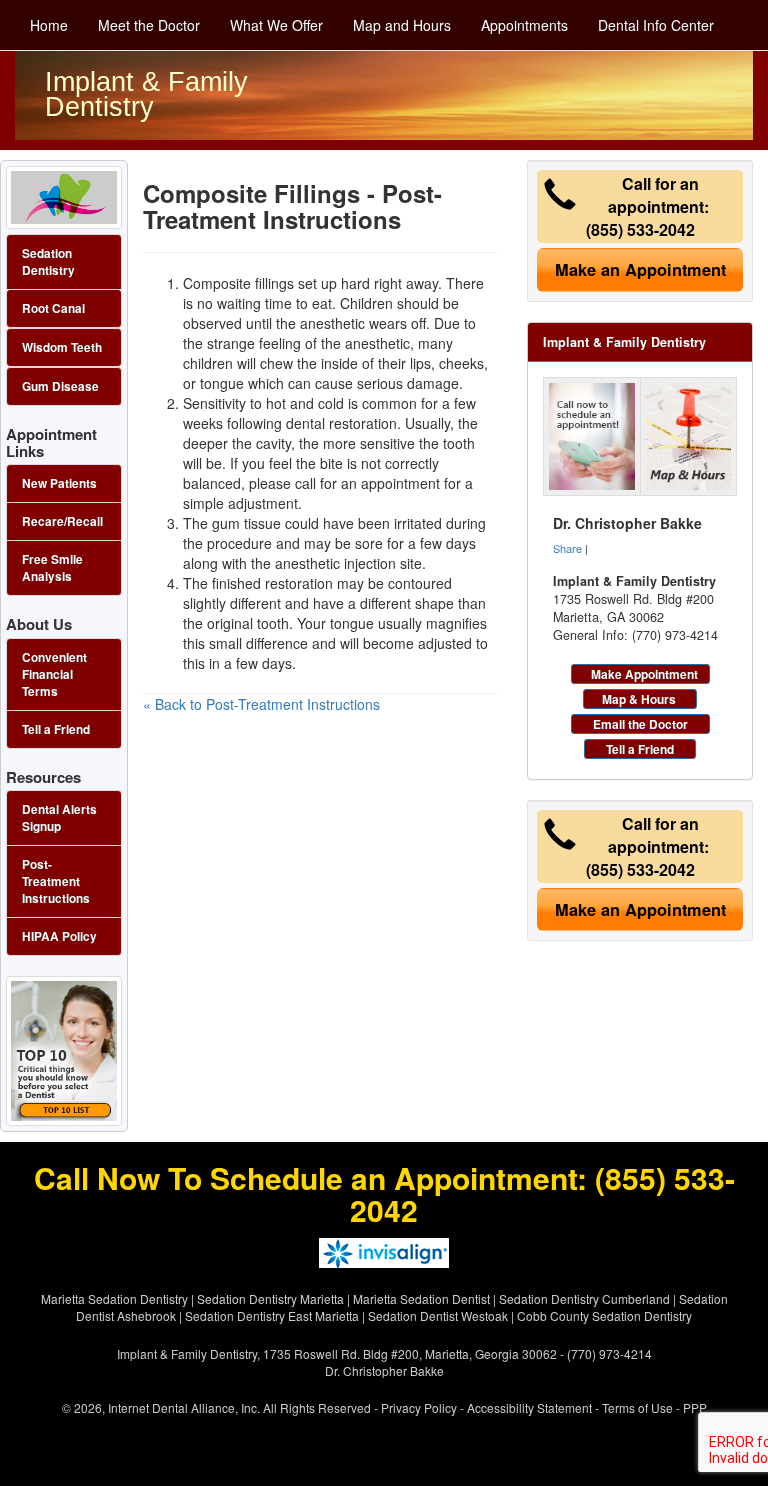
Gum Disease (60, 386)
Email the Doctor (640, 724)
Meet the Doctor (149, 25)
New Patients (59, 483)
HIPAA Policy (59, 936)
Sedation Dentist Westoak (438, 1315)
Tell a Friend (640, 749)
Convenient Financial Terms (54, 674)
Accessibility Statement (529, 1407)
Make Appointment (644, 674)
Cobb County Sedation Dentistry (604, 1315)
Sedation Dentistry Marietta (270, 1298)
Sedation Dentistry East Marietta (272, 1315)
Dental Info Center (656, 25)
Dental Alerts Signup (59, 818)
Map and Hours (402, 25)
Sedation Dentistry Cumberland (584, 1298)
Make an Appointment (640, 269)
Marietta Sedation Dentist (421, 1298)
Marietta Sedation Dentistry (114, 1298)
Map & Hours (639, 699)
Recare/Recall (62, 521)
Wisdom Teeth (62, 347)
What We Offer (276, 25)
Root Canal (53, 308)
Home (49, 25)
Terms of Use (637, 1407)
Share (567, 548)
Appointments (524, 25)
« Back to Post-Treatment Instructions (261, 704)
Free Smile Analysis (52, 568)
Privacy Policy (419, 1407)
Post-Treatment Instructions (56, 881)
